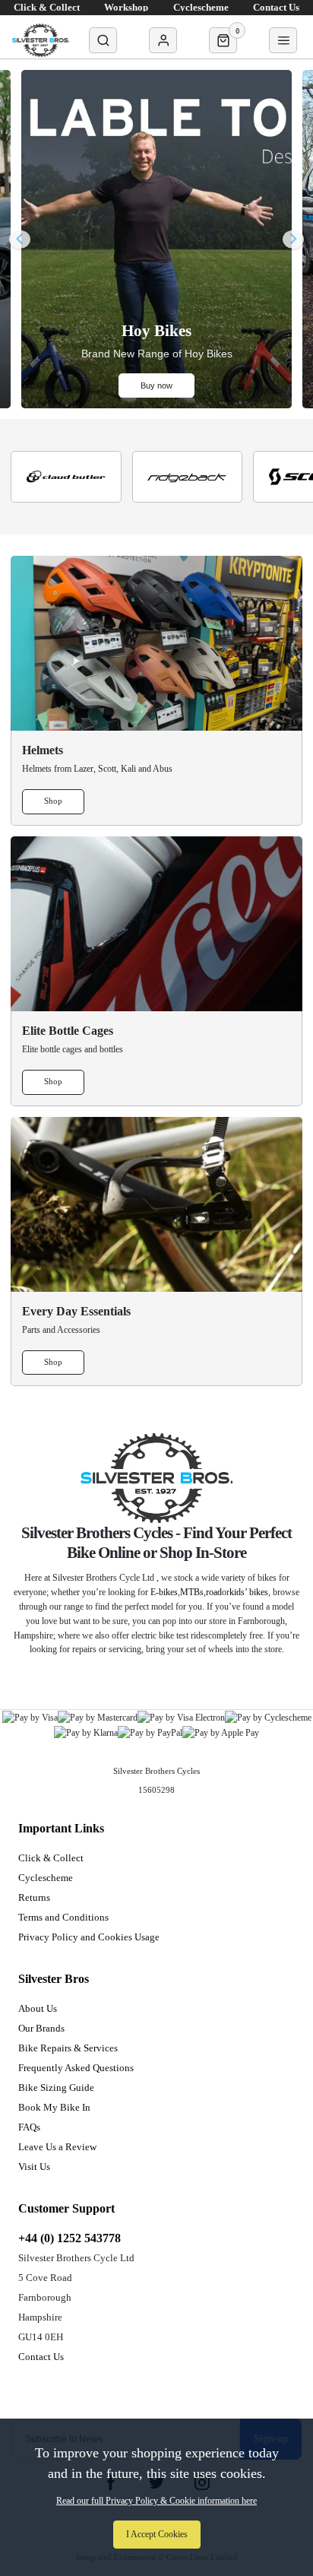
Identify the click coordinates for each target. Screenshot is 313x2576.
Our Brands (41, 2028)
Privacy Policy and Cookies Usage (89, 1937)
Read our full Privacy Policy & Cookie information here (156, 2501)
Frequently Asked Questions (76, 2068)
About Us (38, 2008)
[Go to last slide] (20, 239)
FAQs (29, 2127)
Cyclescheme (46, 1878)
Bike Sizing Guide (56, 2087)
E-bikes (164, 1592)
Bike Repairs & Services (68, 2048)
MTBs (192, 1592)
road (214, 1592)
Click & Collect (51, 1858)
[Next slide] (293, 239)
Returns (34, 1897)
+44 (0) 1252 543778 (70, 2238)
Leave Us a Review (57, 2147)
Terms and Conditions (63, 1917)
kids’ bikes (249, 1592)
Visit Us (34, 2167)
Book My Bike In (54, 2107)
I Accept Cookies (157, 2534)
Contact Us (41, 2357)
